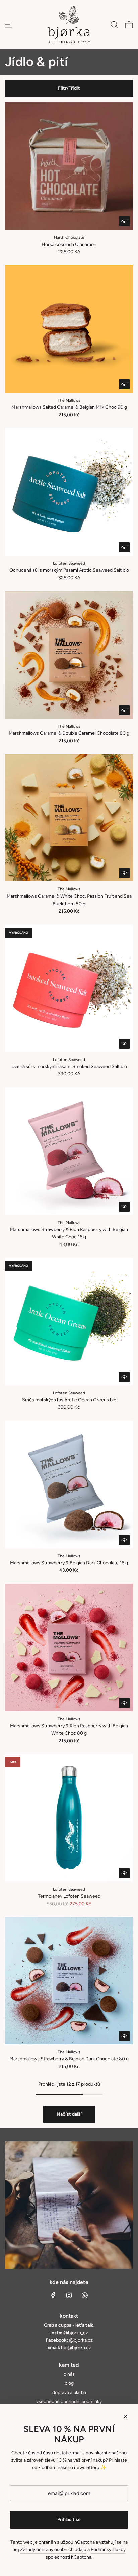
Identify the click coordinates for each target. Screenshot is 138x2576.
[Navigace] (8, 25)
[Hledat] (114, 25)
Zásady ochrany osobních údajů (53, 2549)
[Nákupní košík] (129, 25)
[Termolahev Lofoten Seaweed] (69, 1818)
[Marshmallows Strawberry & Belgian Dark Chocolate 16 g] (69, 1484)
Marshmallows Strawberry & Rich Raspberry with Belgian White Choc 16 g (69, 1233)
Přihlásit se (69, 2519)
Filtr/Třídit (69, 88)
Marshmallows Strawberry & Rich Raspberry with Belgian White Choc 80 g (69, 1729)
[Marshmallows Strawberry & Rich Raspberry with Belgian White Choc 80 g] (69, 1647)
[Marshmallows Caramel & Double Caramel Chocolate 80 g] (69, 655)
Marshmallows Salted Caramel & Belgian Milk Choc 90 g (69, 407)
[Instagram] (69, 2295)
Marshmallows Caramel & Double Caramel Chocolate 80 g (69, 733)
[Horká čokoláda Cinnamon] (69, 166)
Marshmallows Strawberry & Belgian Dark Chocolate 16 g (69, 1563)
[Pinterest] (85, 2295)
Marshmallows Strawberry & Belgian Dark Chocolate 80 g (69, 2059)
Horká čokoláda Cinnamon (69, 245)
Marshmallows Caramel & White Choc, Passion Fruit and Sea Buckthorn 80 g (69, 900)
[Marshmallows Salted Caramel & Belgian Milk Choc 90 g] (69, 329)
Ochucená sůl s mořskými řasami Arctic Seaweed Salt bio (69, 570)
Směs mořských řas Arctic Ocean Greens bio (69, 1400)
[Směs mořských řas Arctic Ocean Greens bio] (69, 1322)
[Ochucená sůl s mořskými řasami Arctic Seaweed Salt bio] (69, 492)
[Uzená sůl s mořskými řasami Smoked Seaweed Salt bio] (69, 988)
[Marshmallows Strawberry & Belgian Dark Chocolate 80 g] (69, 1981)
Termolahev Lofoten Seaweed (69, 1896)
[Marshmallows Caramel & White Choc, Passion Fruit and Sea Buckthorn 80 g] (69, 818)
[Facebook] (53, 2295)
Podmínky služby (108, 2549)
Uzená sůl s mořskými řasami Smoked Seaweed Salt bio (69, 1067)
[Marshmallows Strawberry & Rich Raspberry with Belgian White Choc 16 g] (69, 1151)
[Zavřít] (126, 2416)
